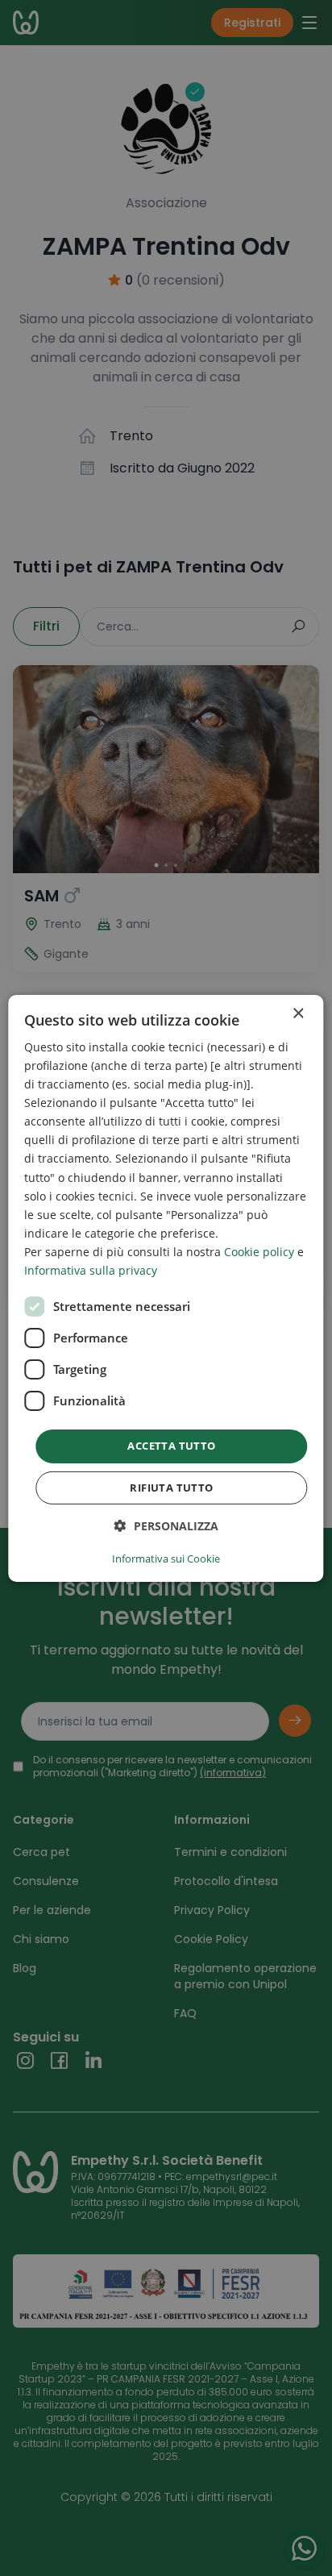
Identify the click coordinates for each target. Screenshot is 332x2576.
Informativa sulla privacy (91, 1270)
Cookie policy (259, 1252)
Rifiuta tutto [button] (171, 1488)
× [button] (298, 1013)
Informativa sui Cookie (166, 1559)
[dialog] (166, 1288)
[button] (166, 1526)
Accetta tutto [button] (171, 1446)
